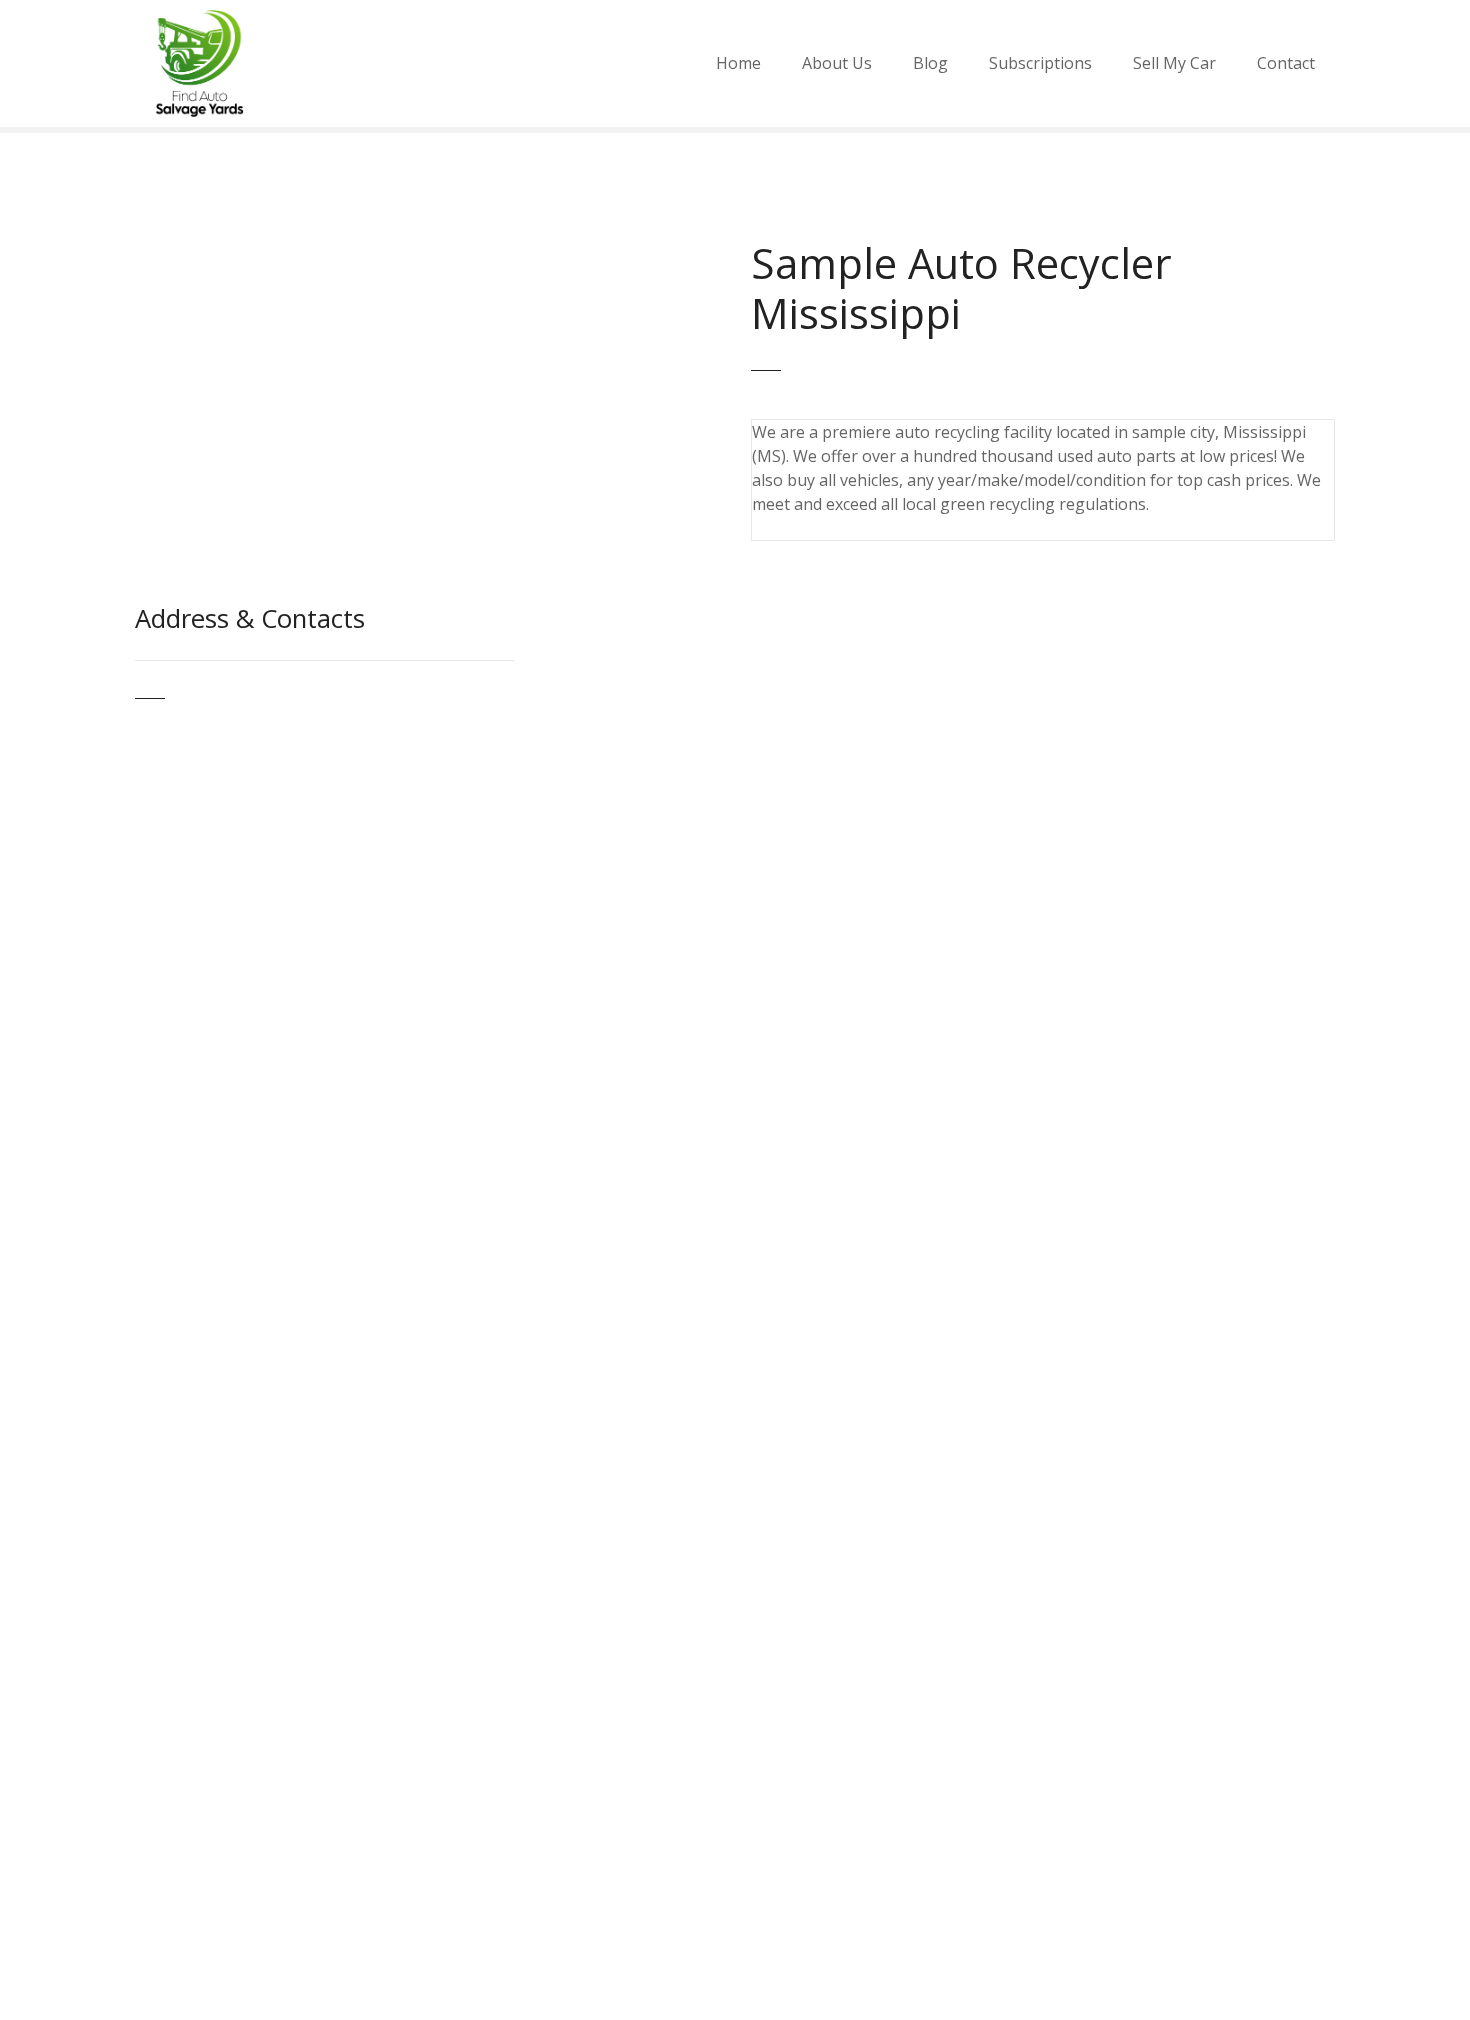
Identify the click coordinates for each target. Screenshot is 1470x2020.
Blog (930, 63)
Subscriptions (1040, 63)
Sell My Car (1174, 63)
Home (738, 63)
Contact (1286, 63)
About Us (837, 63)
